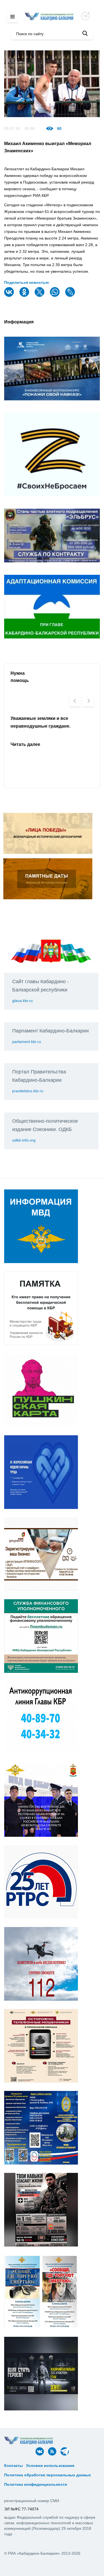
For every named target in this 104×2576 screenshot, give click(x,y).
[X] (40, 296)
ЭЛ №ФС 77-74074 (21, 2509)
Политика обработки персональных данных (48, 2475)
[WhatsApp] (55, 296)
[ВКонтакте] (10, 296)
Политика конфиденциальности (36, 2484)
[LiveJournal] (71, 296)
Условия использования (50, 2466)
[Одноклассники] (25, 296)
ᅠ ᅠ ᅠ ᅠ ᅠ (87, 2466)
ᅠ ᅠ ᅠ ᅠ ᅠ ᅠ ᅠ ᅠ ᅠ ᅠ (27, 2470)
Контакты (13, 2466)
